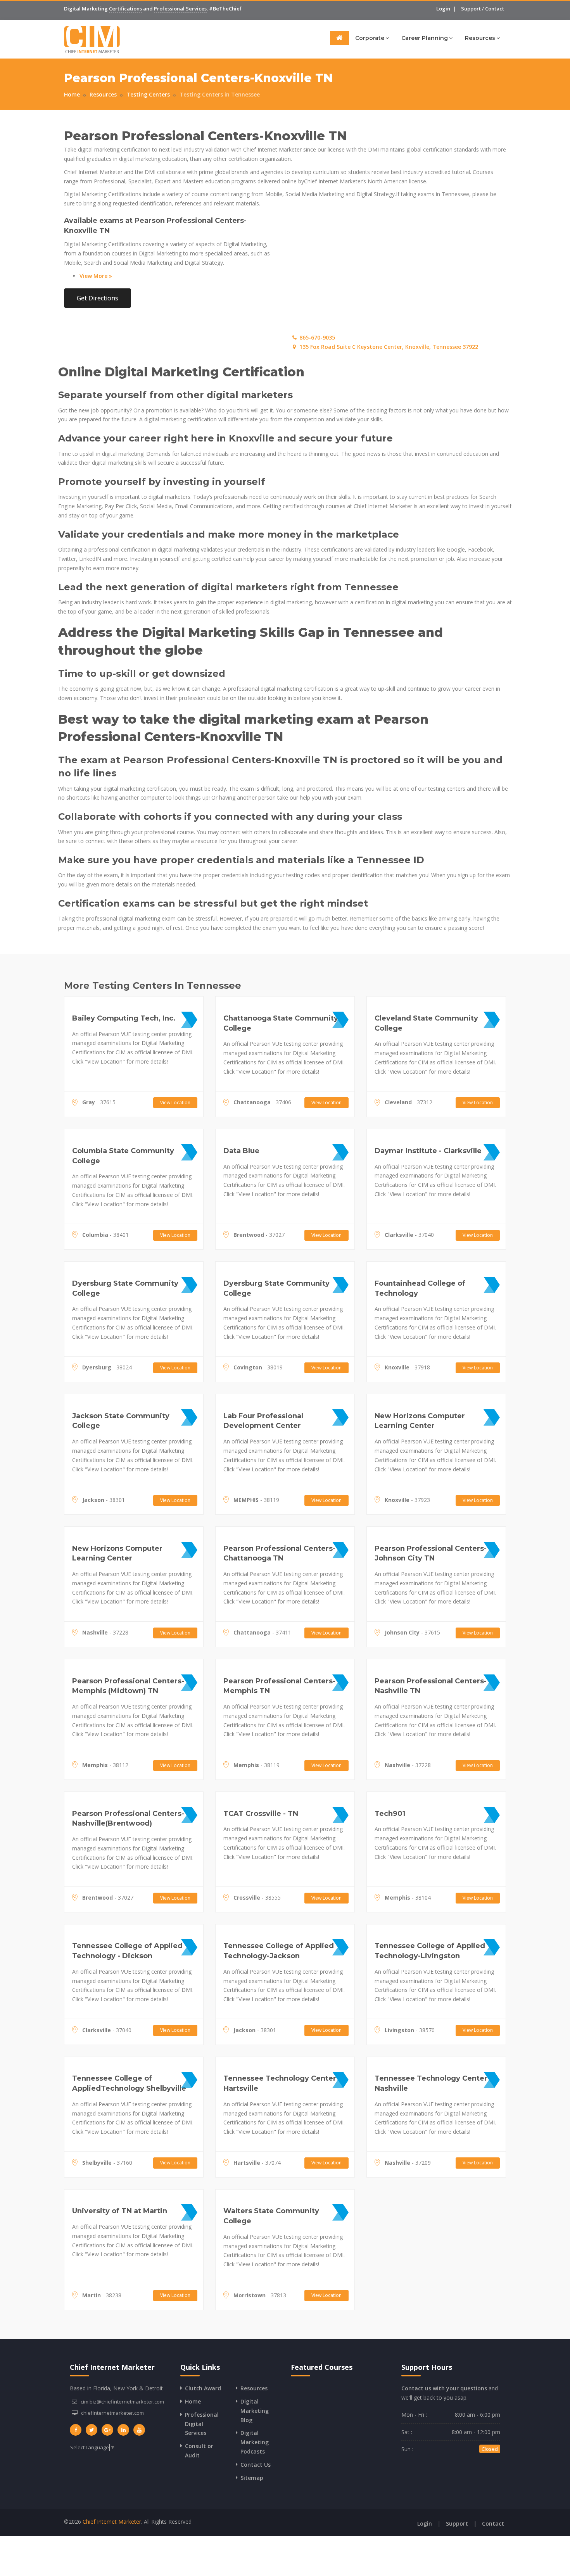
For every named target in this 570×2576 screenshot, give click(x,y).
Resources (480, 38)
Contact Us (256, 2465)
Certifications (125, 9)
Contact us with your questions (444, 2388)
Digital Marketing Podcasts (255, 2442)
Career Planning (425, 38)
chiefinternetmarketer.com (112, 2413)
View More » (96, 276)
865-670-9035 (316, 337)
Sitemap (252, 2478)
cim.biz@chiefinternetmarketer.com (122, 2402)
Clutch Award (203, 2388)
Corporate (370, 38)
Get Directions (98, 298)
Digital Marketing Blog (255, 2411)
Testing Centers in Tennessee (220, 94)
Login (443, 9)
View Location (175, 1103)
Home (72, 94)
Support (471, 9)
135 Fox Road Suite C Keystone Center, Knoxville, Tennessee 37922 (388, 347)
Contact (495, 9)
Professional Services (180, 9)
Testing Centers (148, 94)
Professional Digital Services (202, 2424)
